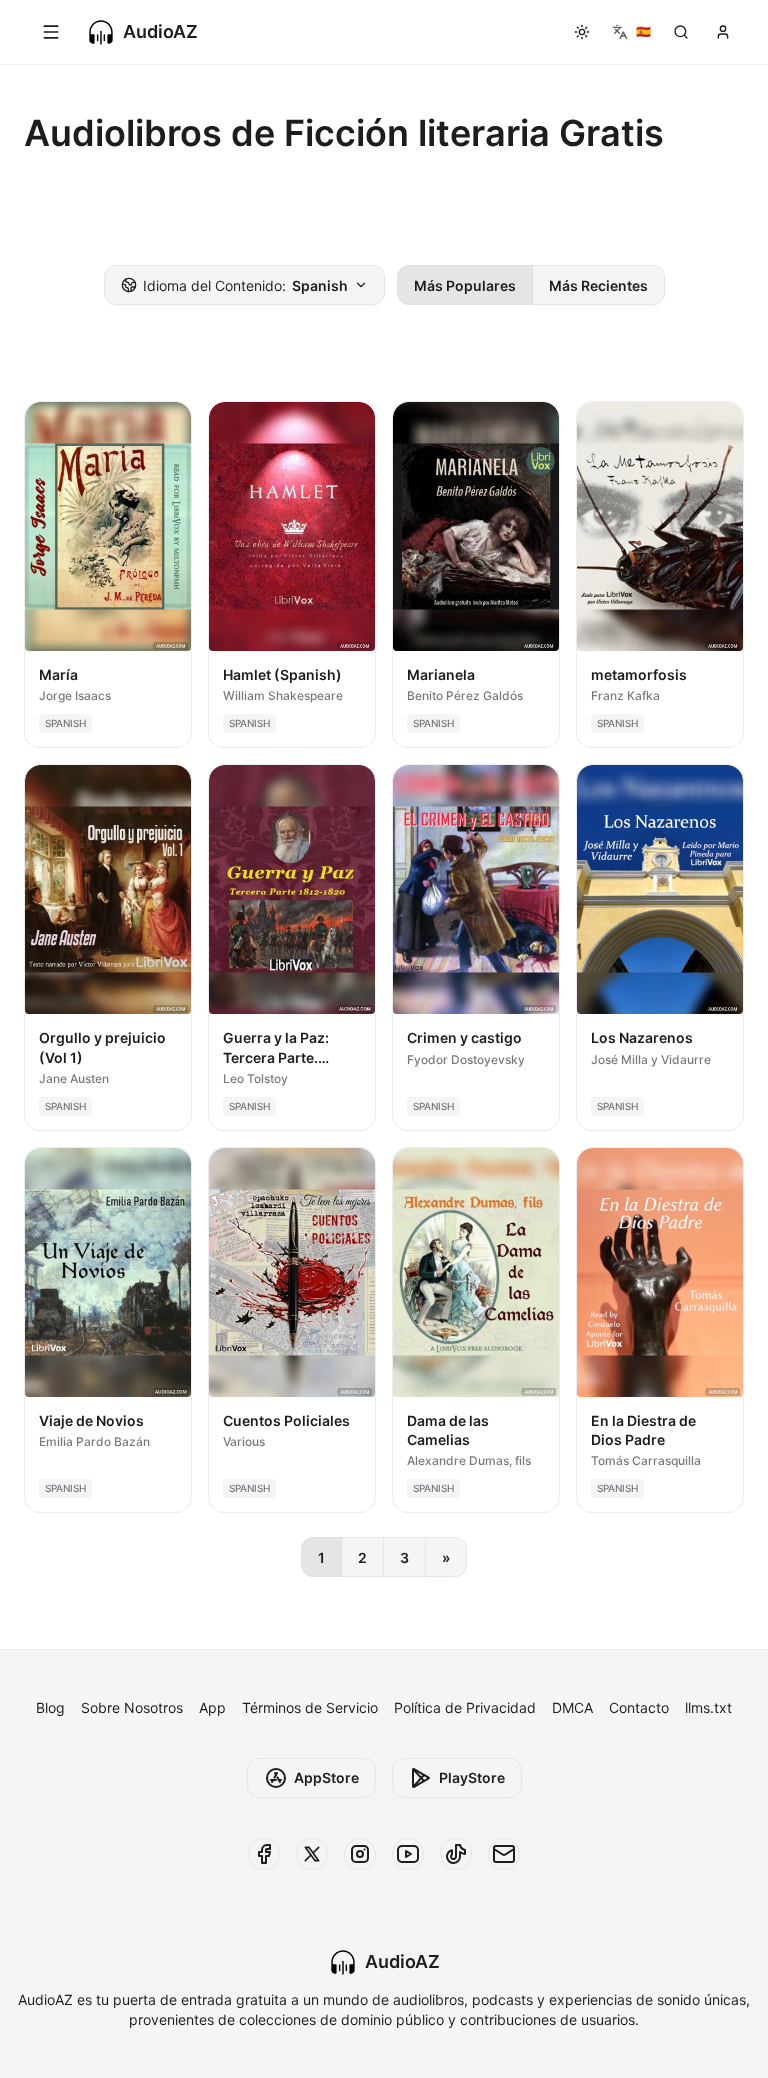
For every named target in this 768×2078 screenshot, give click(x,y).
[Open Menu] (51, 32)
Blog (50, 1707)
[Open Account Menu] (723, 32)
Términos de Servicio (310, 1707)
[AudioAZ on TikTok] (456, 1854)
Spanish (245, 285)
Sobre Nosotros (132, 1707)
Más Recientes (598, 285)
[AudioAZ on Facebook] (264, 1854)
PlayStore (472, 1777)
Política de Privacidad (465, 1707)
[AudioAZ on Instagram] (360, 1854)
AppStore (326, 1777)
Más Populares (465, 285)
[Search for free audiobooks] (681, 32)
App (212, 1707)
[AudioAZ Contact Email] (504, 1854)
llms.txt (708, 1707)
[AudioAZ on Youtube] (408, 1854)
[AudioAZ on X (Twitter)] (312, 1854)
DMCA (572, 1707)
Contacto (639, 1707)
